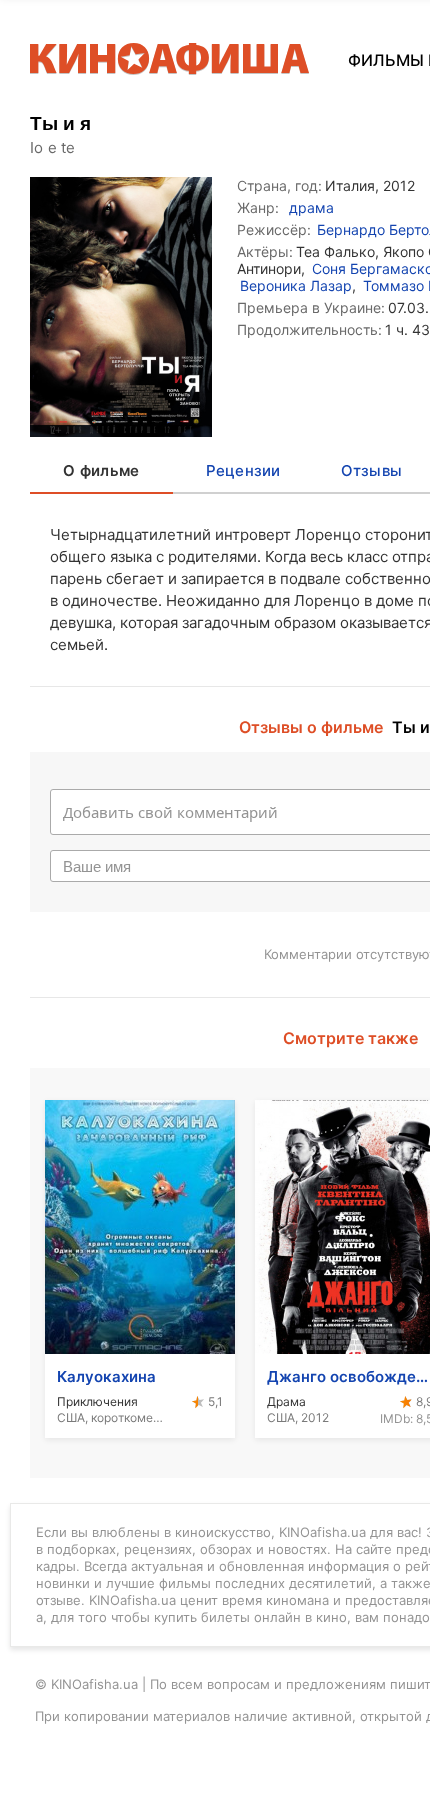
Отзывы (372, 470)
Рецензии (243, 470)
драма (311, 207)
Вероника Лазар (296, 285)
